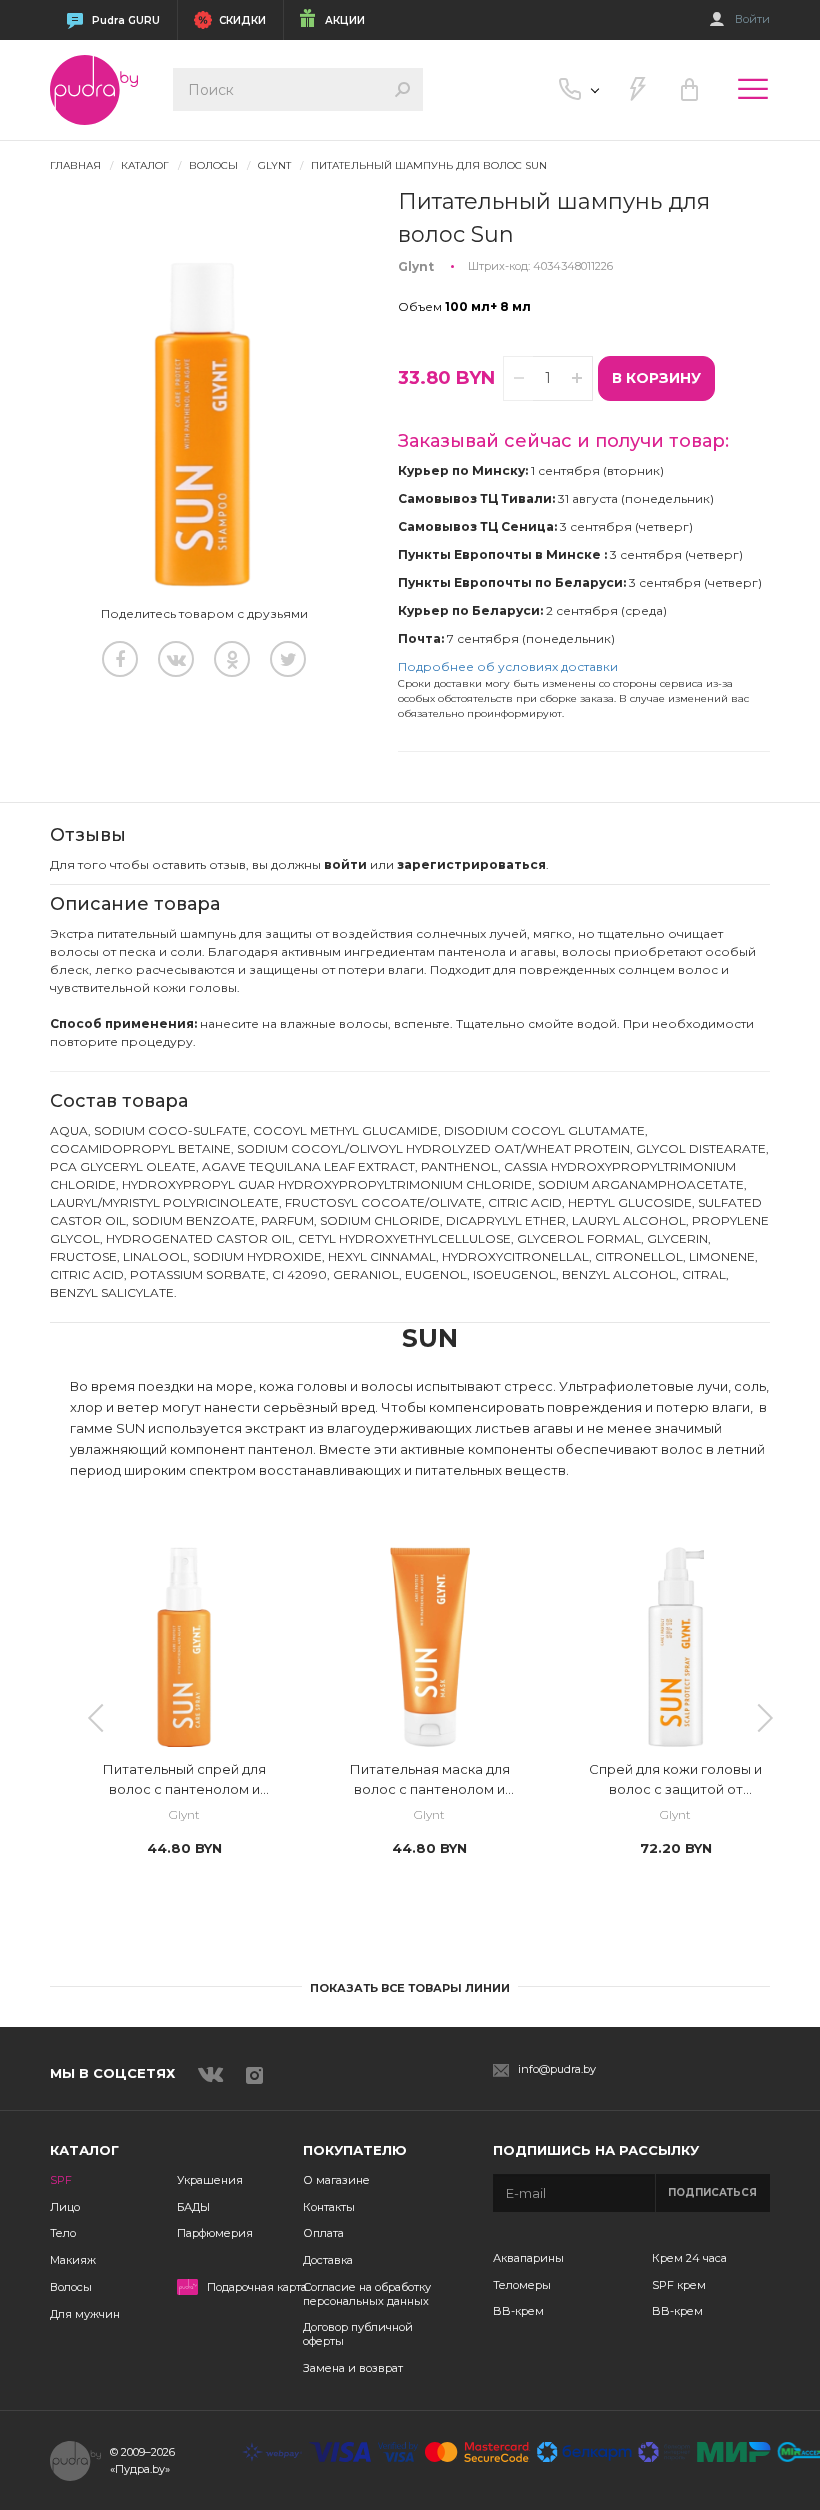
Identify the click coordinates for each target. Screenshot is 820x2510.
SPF (61, 2180)
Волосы (71, 2287)
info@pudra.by (557, 2069)
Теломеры (522, 2285)
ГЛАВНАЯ (75, 165)
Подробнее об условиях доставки (508, 666)
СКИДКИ (242, 20)
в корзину (656, 378)
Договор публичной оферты (358, 2334)
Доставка (328, 2260)
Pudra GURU (126, 20)
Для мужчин (85, 2314)
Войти (752, 19)
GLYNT (274, 165)
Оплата (323, 2233)
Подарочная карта (257, 2287)
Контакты (329, 2207)
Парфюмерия (215, 2233)
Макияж (73, 2260)
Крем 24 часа (689, 2258)
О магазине (336, 2180)
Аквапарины (528, 2258)
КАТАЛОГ (145, 165)
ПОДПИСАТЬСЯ (712, 2192)
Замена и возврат (353, 2368)
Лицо (65, 2207)
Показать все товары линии (410, 1988)
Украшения (210, 2180)
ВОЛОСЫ (213, 165)
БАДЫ (193, 2207)
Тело (63, 2233)
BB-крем (518, 2311)
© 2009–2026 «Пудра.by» (142, 2460)
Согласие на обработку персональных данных (367, 2294)
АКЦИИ (345, 20)
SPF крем (679, 2285)
